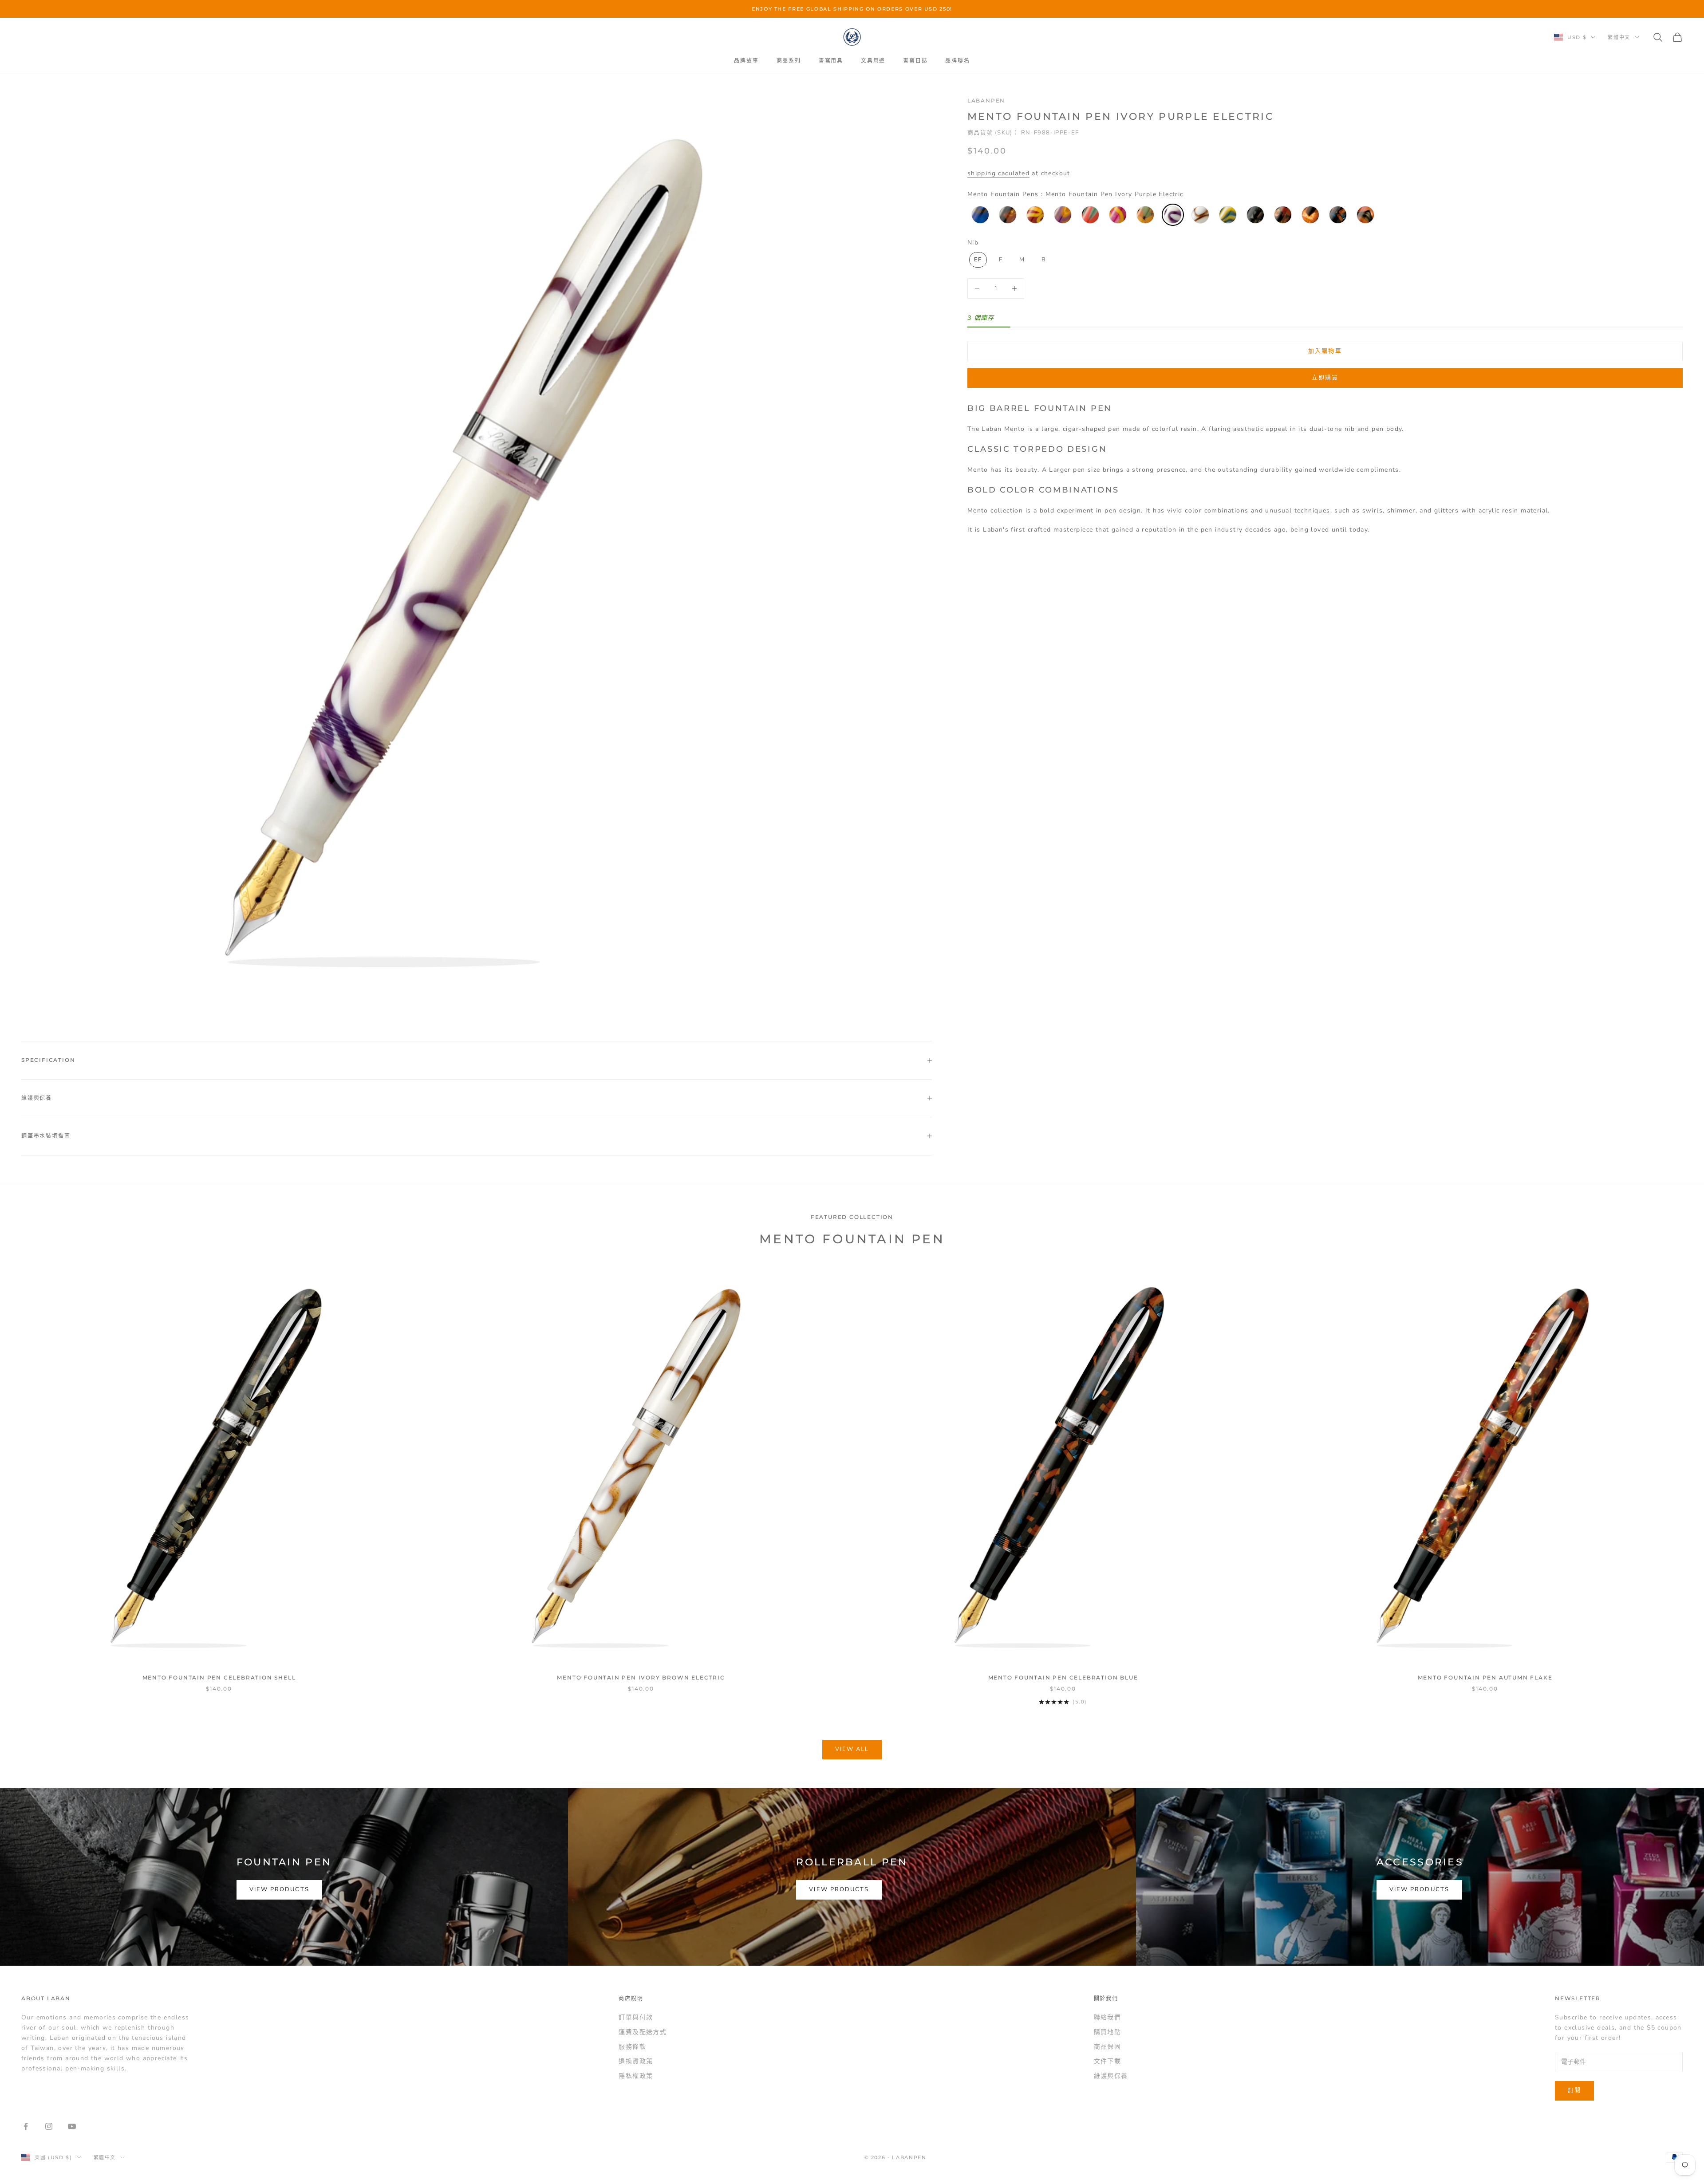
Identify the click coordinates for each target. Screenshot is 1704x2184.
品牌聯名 (957, 61)
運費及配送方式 (643, 2032)
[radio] (979, 215)
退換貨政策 (636, 2061)
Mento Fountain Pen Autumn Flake (1485, 1677)
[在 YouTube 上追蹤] (72, 2126)
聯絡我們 (1108, 2017)
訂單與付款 (636, 2017)
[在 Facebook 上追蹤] (26, 2126)
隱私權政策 (636, 2076)
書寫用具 (831, 61)
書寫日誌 (915, 61)
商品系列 (789, 61)
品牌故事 (746, 61)
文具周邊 (873, 61)
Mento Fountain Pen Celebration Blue (1063, 1677)
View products (279, 1889)
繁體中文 (1619, 37)
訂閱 (1574, 2090)
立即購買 (1325, 378)
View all (852, 1749)
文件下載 (1108, 2061)
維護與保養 (1111, 2076)
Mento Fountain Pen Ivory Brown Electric (641, 1677)
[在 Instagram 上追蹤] (49, 2126)
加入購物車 (1325, 351)
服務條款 (632, 2047)
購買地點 (1108, 2032)
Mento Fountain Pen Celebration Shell (219, 1677)
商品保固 (1108, 2047)
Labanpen (986, 101)
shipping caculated (998, 173)
